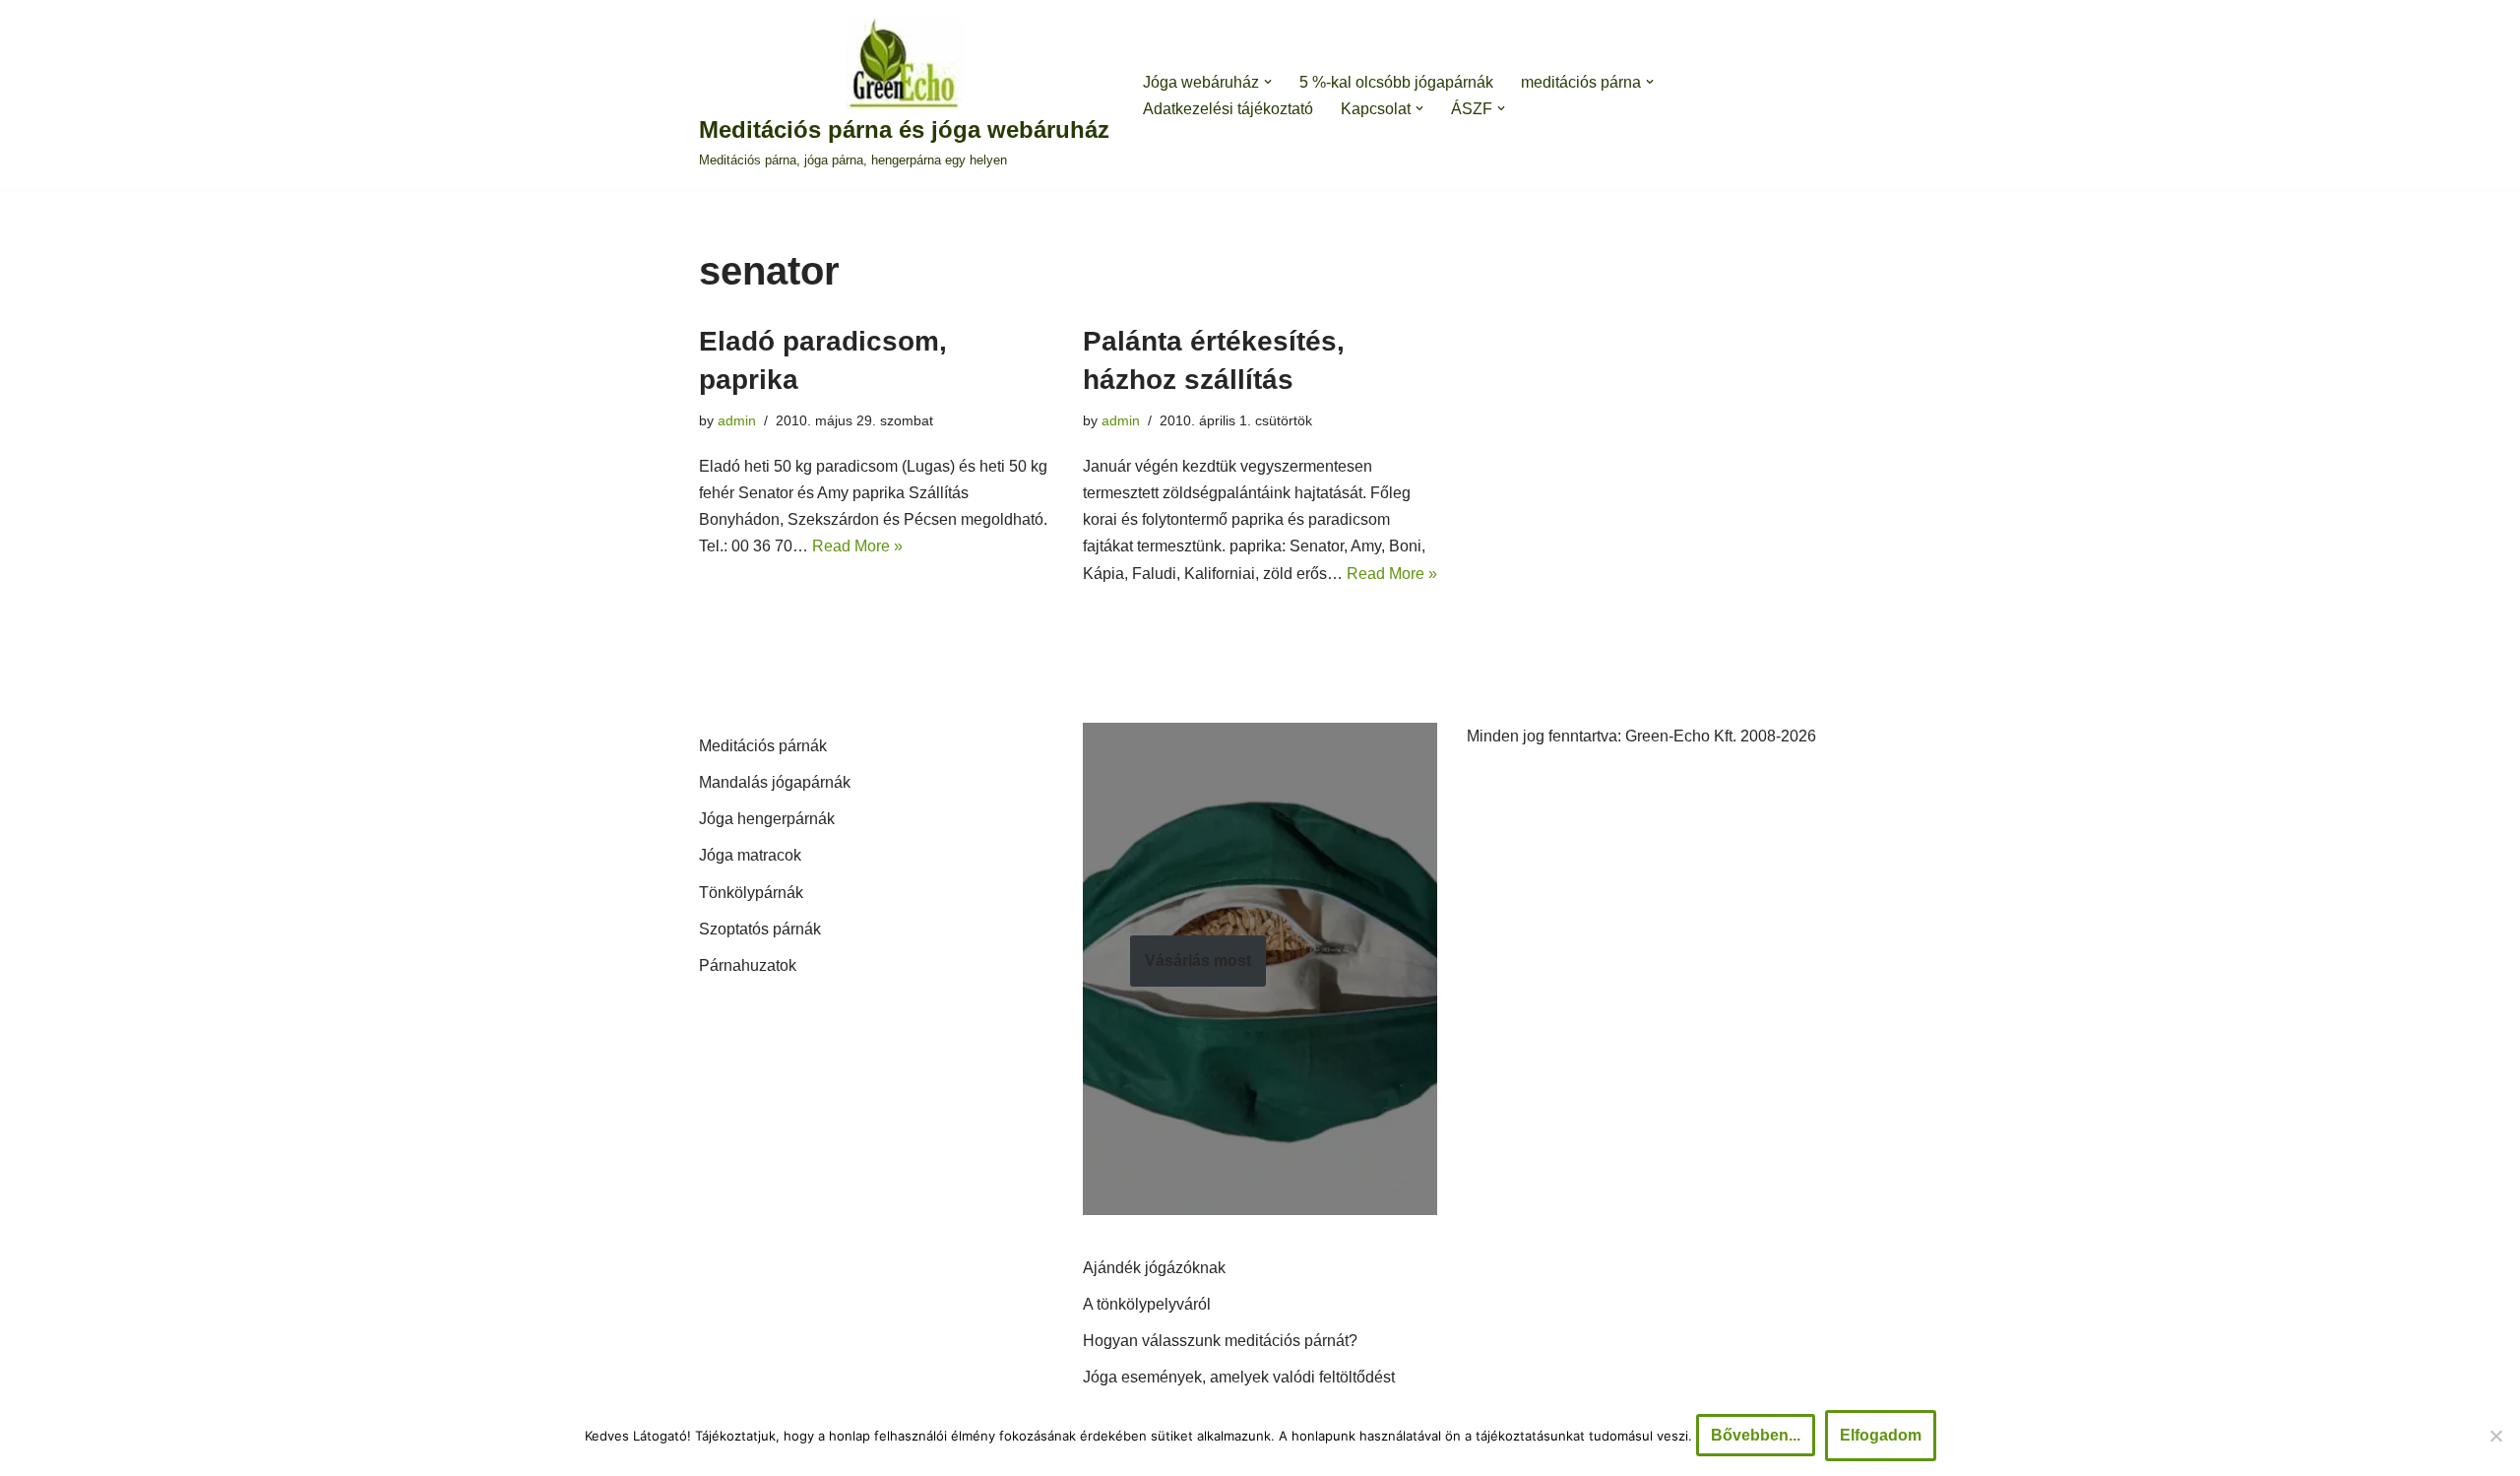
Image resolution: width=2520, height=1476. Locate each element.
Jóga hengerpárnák (767, 819)
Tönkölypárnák (751, 893)
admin (737, 420)
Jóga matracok (750, 855)
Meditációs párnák (763, 746)
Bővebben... (1756, 1435)
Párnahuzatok (748, 965)
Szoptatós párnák (760, 929)
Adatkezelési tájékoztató (1228, 109)
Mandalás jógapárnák (775, 782)
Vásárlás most (1198, 961)
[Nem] (2495, 1436)
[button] (1268, 82)
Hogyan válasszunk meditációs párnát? (1220, 1341)
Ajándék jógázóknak (1154, 1268)
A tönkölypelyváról (1147, 1304)
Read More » (857, 546)
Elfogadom (1881, 1435)
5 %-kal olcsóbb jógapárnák (1396, 82)
